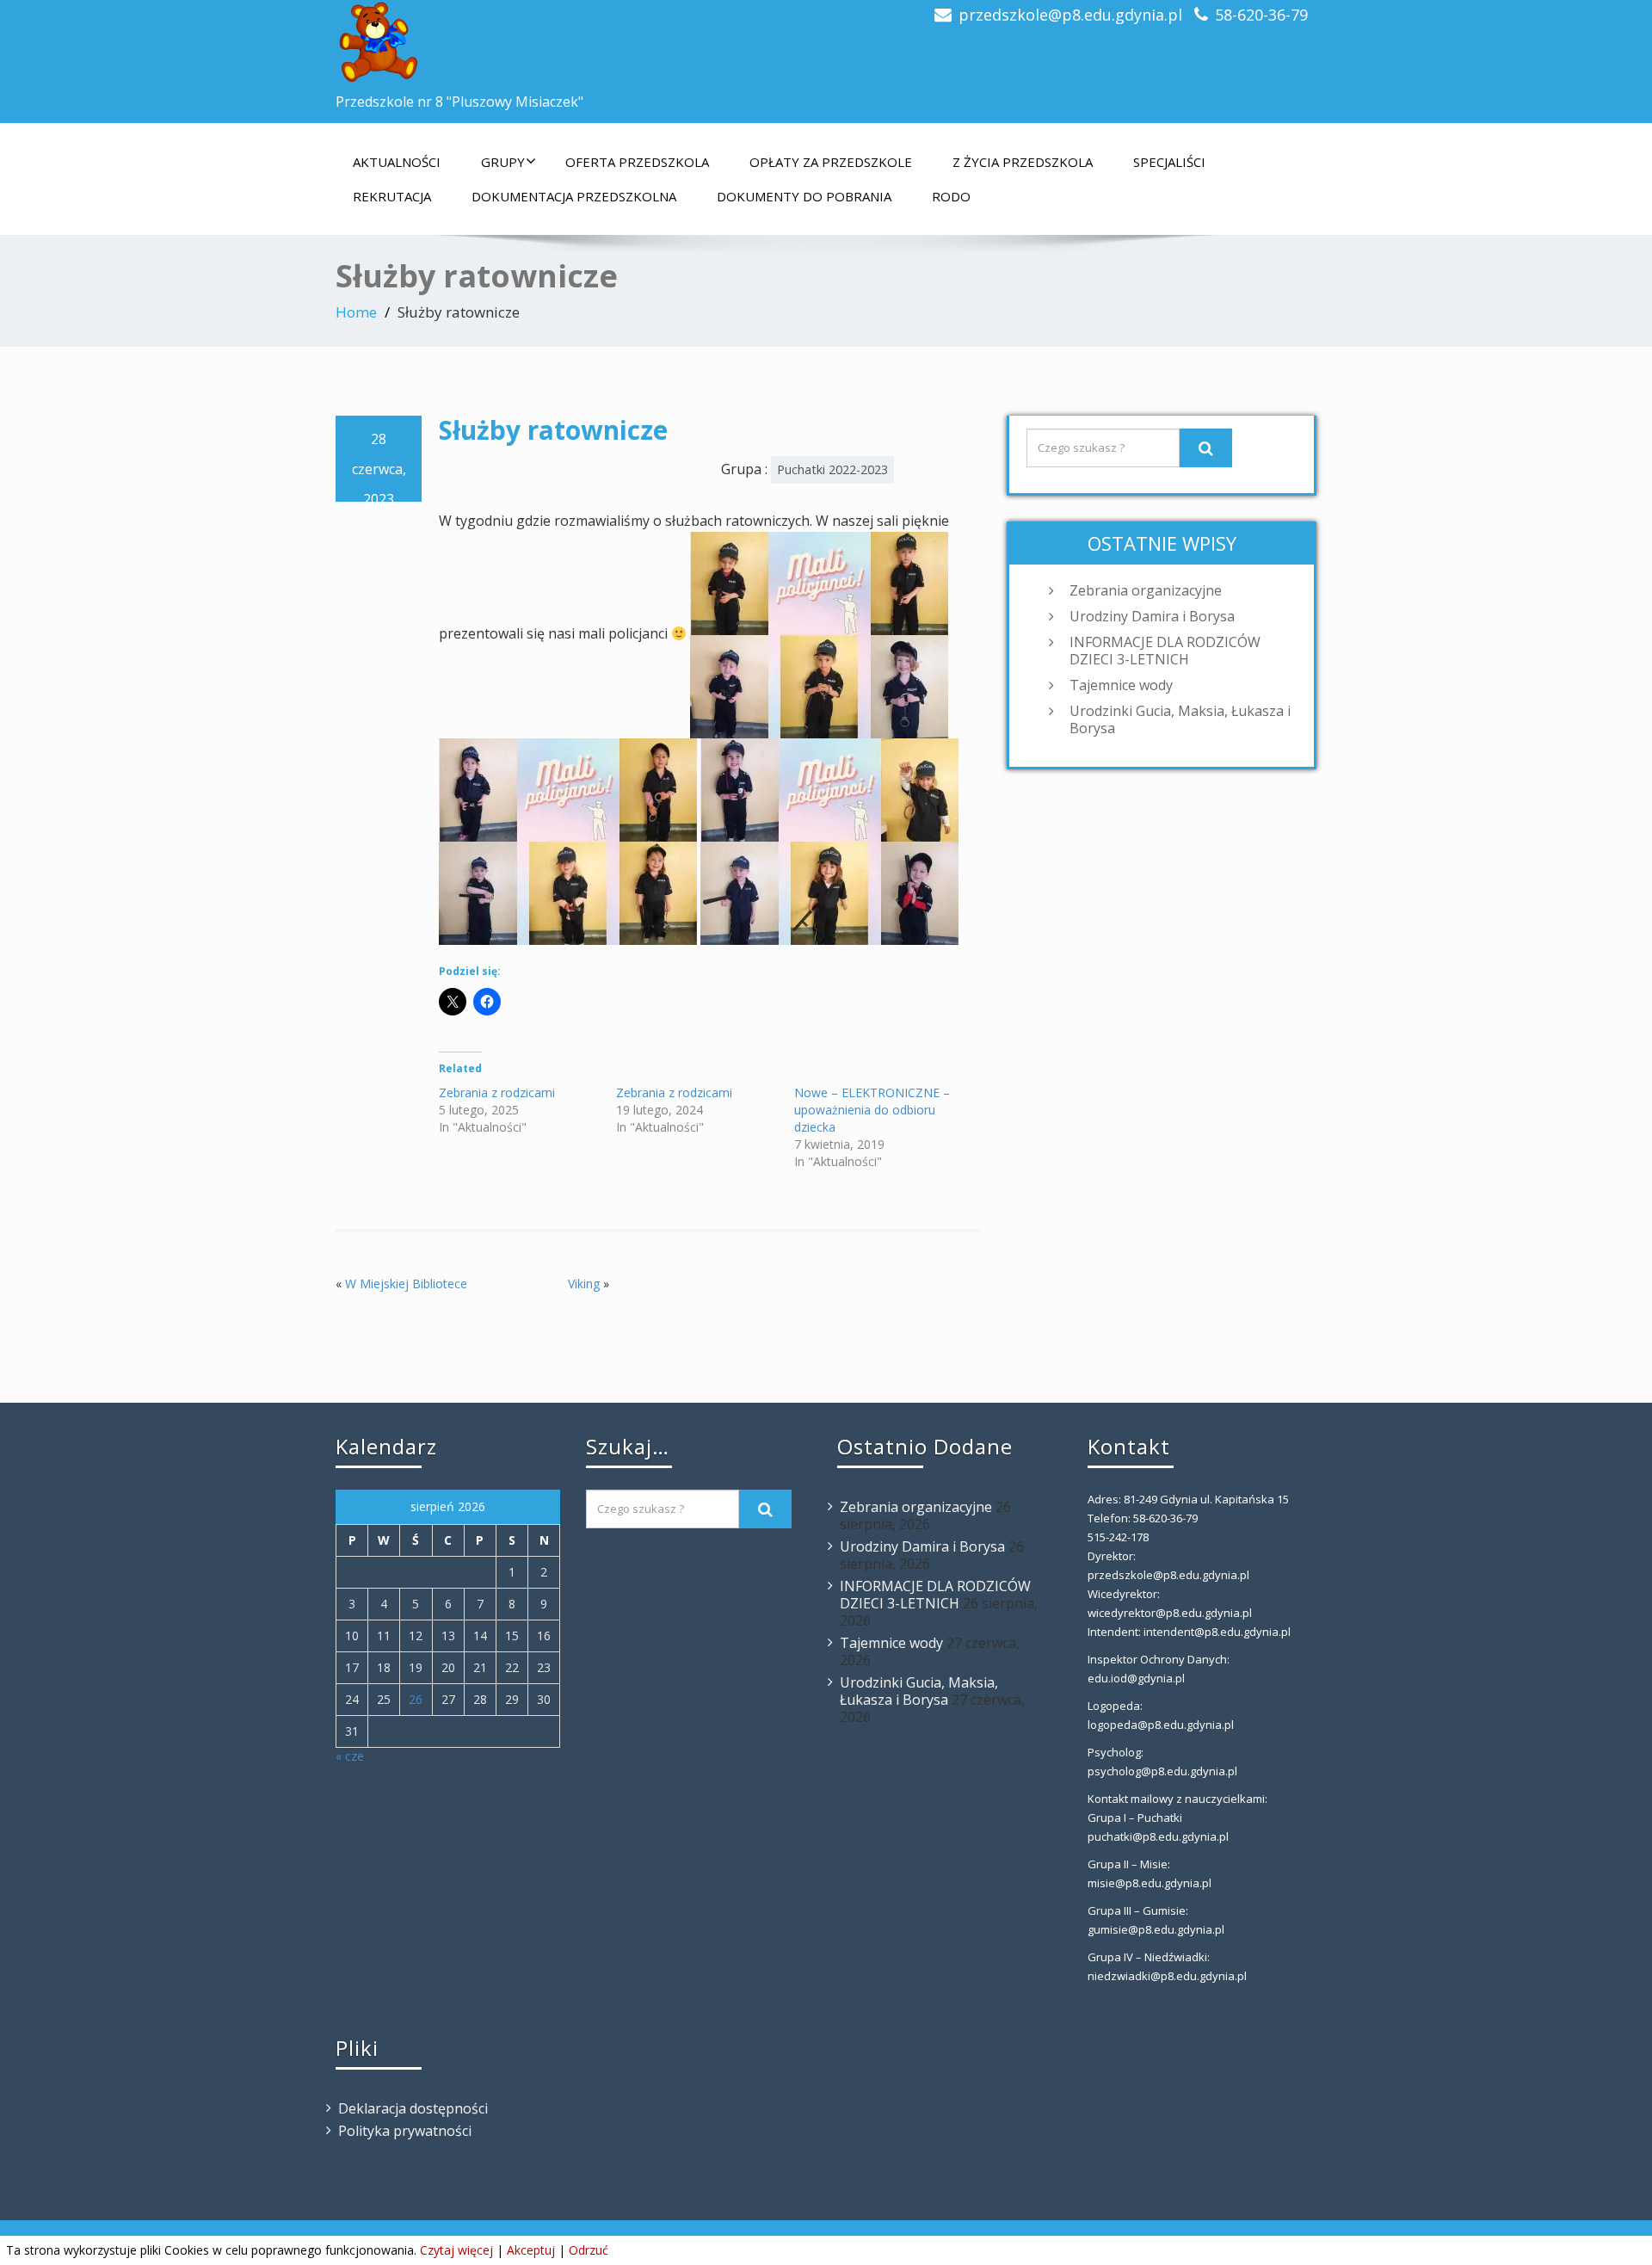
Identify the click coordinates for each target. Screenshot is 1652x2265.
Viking (584, 1284)
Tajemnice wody (1121, 685)
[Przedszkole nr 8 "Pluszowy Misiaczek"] (574, 43)
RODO (951, 196)
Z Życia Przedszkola (1023, 162)
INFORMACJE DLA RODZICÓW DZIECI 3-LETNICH (1165, 651)
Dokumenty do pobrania (804, 196)
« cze (350, 1756)
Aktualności (397, 162)
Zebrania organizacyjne (1146, 590)
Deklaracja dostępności (413, 2108)
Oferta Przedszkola (637, 162)
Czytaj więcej (456, 2250)
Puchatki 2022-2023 (832, 469)
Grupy (503, 162)
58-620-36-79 (1261, 15)
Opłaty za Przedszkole (831, 162)
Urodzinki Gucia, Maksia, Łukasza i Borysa (1180, 719)
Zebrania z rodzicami (497, 1092)
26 (416, 1699)
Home (356, 312)
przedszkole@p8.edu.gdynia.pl (1070, 15)
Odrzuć (589, 2250)
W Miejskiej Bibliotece (406, 1284)
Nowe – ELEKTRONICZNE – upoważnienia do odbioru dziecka (872, 1110)
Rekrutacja (392, 196)
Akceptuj (531, 2250)
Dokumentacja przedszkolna (574, 196)
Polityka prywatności (405, 2131)
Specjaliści (1169, 162)
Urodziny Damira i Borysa (1152, 616)
